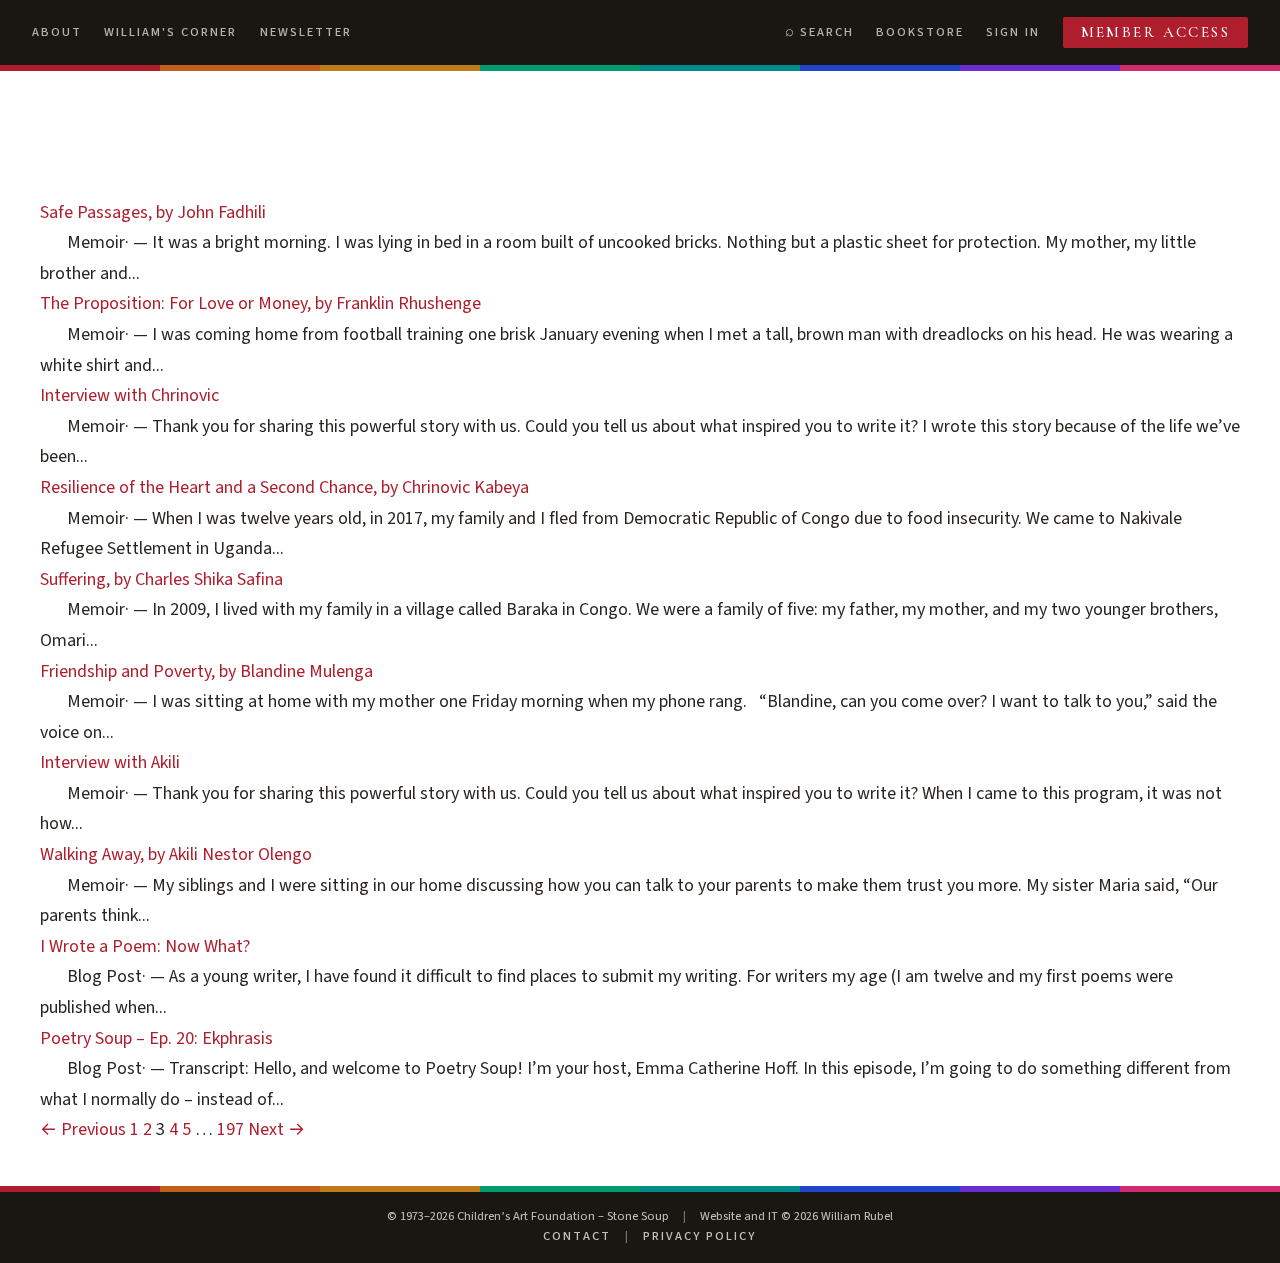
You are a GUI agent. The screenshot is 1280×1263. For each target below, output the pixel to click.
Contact (577, 1236)
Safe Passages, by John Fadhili (153, 212)
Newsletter (306, 32)
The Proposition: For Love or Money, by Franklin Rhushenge (260, 303)
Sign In (1013, 32)
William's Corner (170, 32)
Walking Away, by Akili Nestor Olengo (176, 854)
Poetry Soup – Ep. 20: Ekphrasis (156, 1038)
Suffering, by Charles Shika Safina (161, 579)
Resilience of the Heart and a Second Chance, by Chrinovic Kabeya (284, 487)
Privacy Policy (699, 1236)
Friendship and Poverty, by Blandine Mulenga (206, 671)
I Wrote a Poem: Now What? (145, 946)
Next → (276, 1129)
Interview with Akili (110, 762)
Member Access (1156, 32)
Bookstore (920, 32)
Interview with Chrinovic (129, 395)
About (57, 32)
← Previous (83, 1129)
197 (230, 1129)
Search (827, 32)
